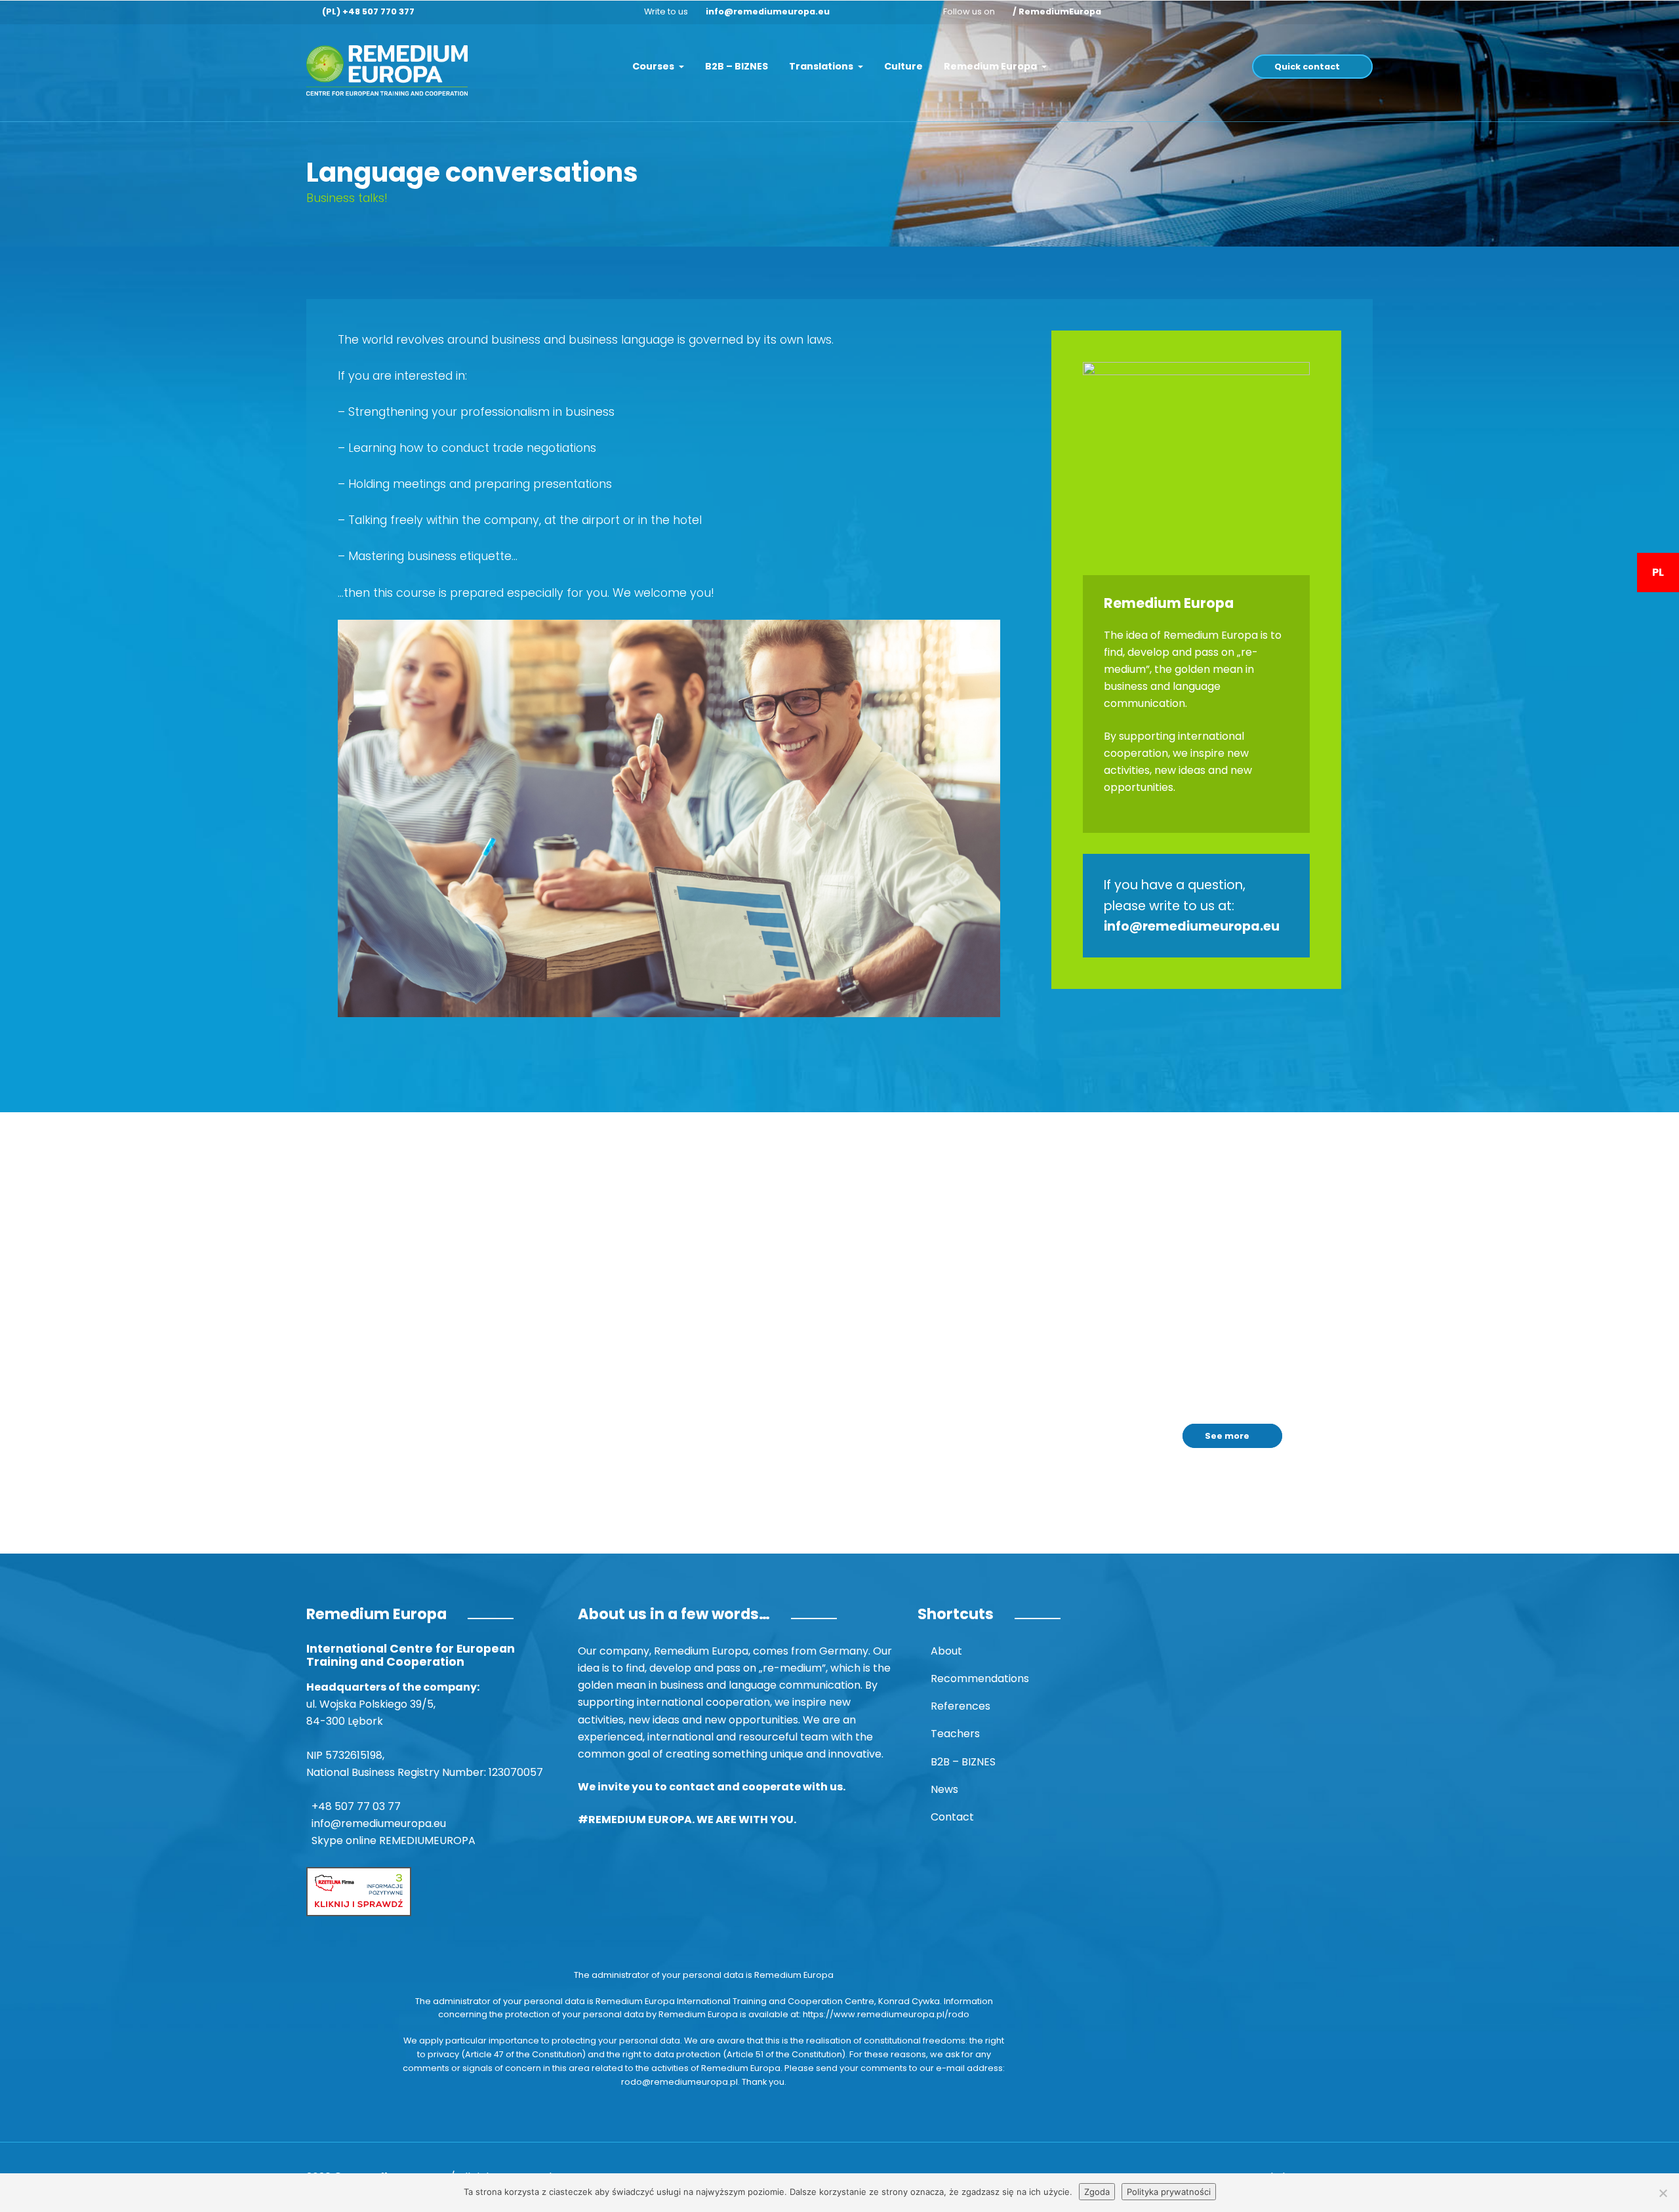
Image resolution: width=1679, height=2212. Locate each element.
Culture (903, 66)
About (946, 1651)
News (944, 1789)
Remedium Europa (991, 66)
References (961, 1706)
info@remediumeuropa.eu (768, 11)
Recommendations (980, 1679)
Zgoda (1097, 2192)
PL (1658, 572)
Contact (952, 1817)
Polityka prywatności (1169, 2192)
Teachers (955, 1734)
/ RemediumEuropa (1057, 11)
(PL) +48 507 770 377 (368, 11)
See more (1227, 1436)
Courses (654, 66)
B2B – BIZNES (737, 66)
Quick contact (1307, 67)
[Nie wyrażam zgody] (1663, 2193)
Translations (822, 66)
